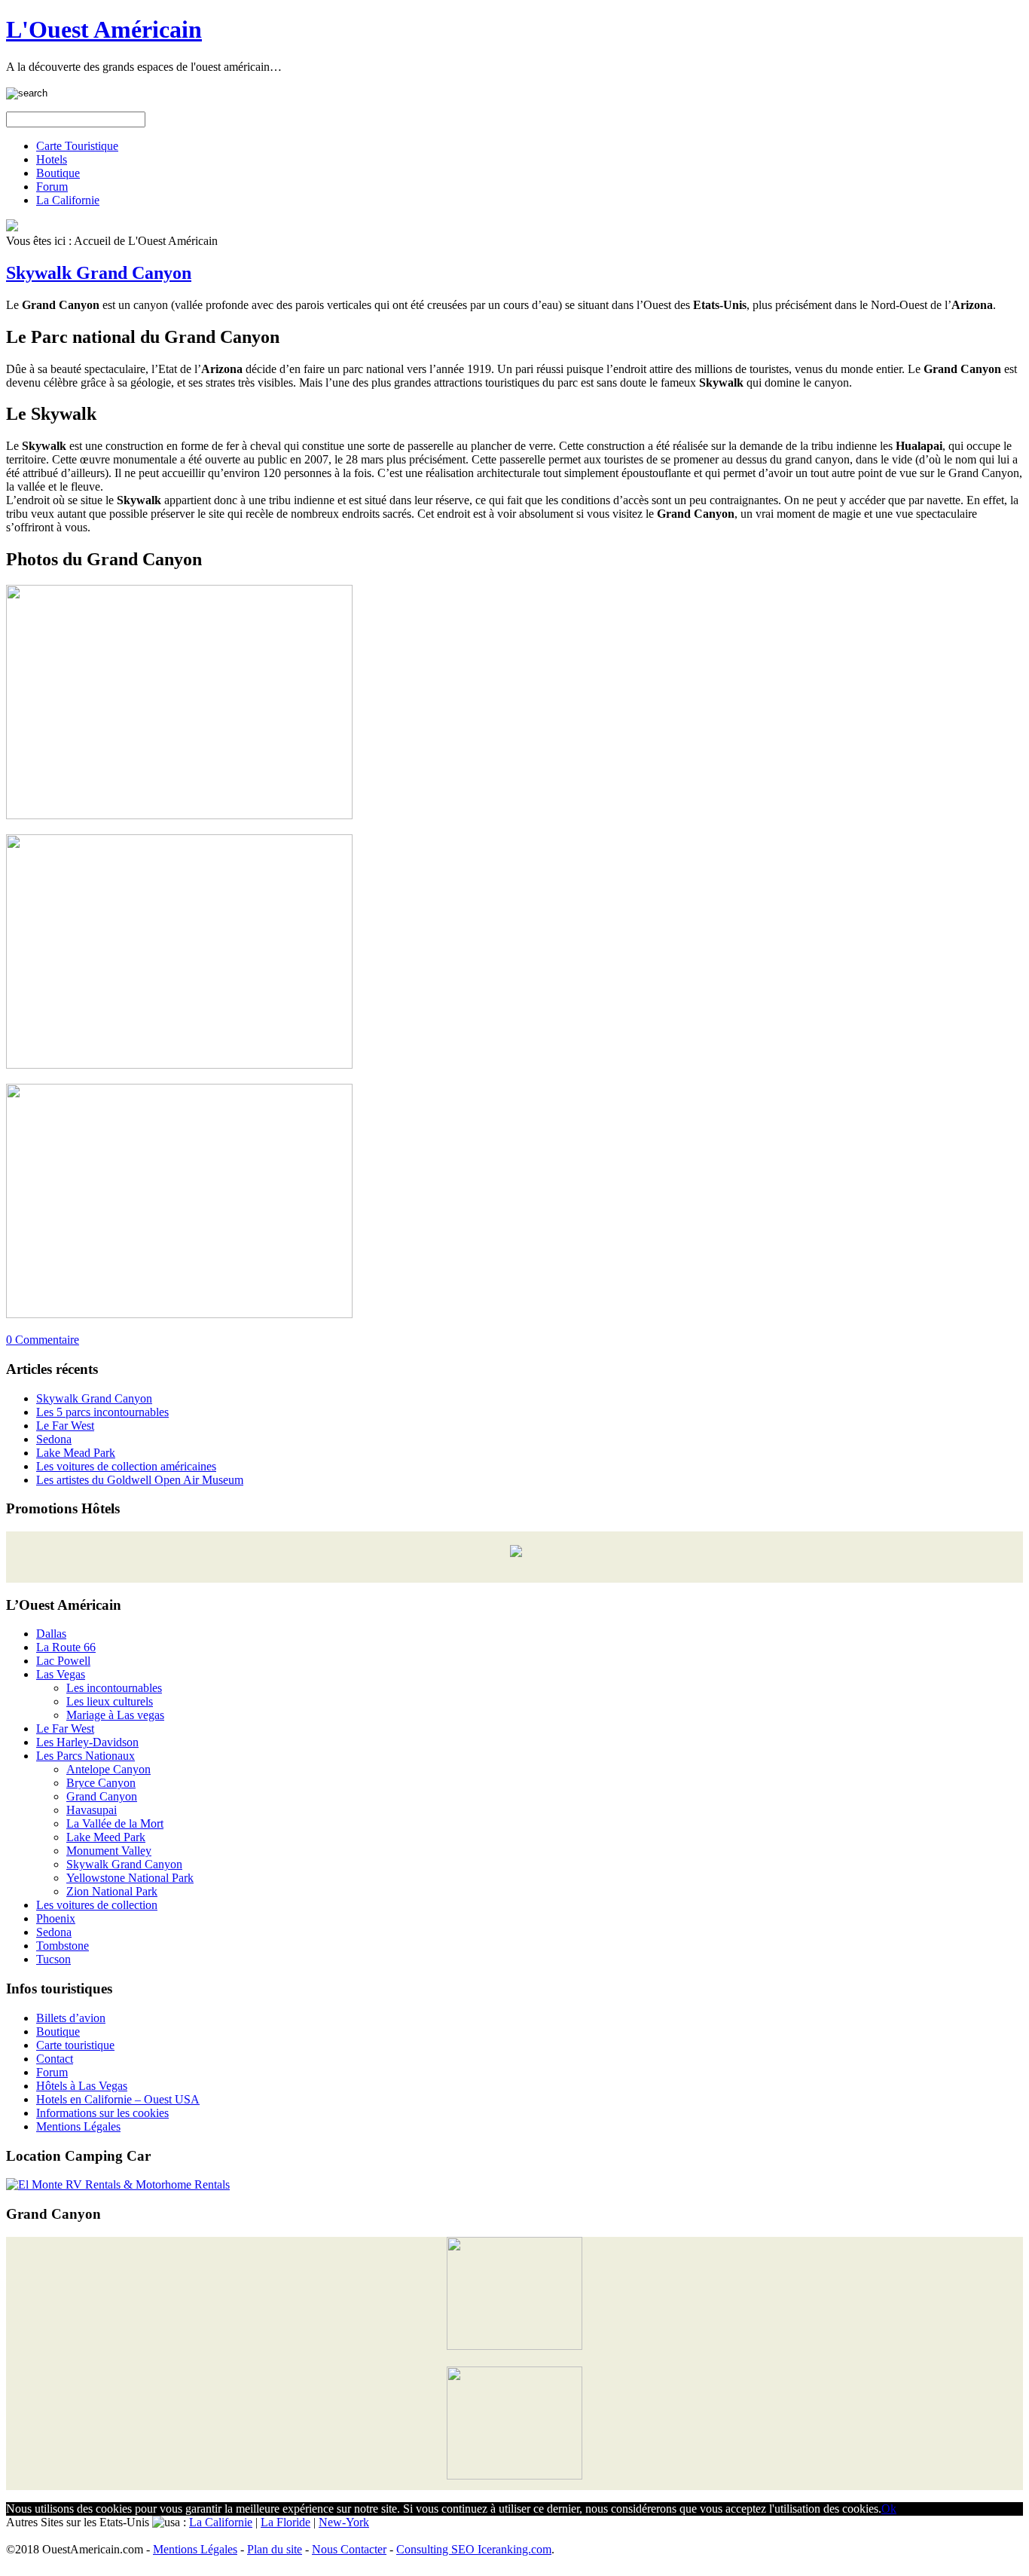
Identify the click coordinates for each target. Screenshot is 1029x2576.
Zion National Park (112, 1891)
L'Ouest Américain (104, 29)
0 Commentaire (43, 1340)
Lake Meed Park (106, 1837)
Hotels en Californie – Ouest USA (118, 2099)
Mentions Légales (78, 2126)
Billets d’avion (71, 2018)
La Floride (285, 2522)
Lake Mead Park (76, 1453)
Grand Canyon (102, 1796)
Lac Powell (63, 1661)
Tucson (53, 1959)
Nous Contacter (349, 2549)
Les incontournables (114, 1688)
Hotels (52, 159)
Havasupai (92, 1810)
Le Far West (65, 1426)
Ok (889, 2509)
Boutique (58, 173)
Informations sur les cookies (102, 2113)
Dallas (51, 1634)
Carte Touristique (77, 146)
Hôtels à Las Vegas (82, 2086)
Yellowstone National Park (130, 1878)
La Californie (68, 200)
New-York (344, 2522)
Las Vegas (61, 1674)
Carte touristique (75, 2045)
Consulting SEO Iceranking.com (474, 2549)
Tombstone (63, 1946)
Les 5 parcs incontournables (102, 1412)
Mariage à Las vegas (115, 1715)
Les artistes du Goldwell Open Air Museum (140, 1480)
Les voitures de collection (97, 1905)
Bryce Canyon (101, 1783)
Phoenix (56, 1918)
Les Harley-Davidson (87, 1742)
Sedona (54, 1439)
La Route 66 (66, 1647)
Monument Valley (109, 1851)
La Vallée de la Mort (115, 1823)
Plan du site (275, 2549)
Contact (55, 2059)
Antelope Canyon (108, 1769)
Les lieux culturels (110, 1701)
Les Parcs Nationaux (85, 1756)
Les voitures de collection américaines (126, 1466)
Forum (52, 187)
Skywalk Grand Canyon (99, 273)
